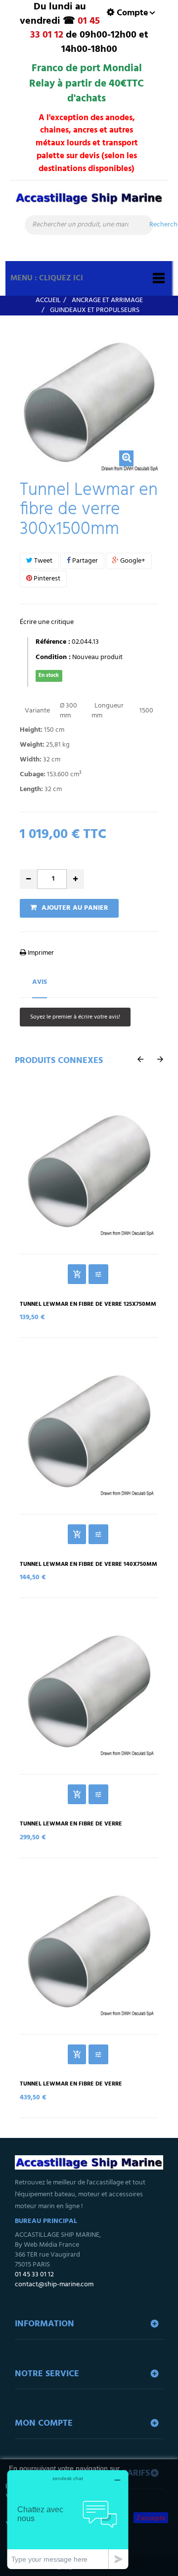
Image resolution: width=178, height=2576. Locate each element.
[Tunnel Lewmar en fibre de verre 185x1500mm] (89, 1951)
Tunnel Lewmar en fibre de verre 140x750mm (89, 1565)
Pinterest (46, 579)
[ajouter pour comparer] (98, 1274)
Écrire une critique (47, 622)
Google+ (132, 561)
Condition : (53, 658)
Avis (40, 982)
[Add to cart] (77, 1274)
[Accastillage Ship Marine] (89, 203)
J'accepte (151, 2518)
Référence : (53, 642)
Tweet (43, 561)
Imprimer (40, 953)
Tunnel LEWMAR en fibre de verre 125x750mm (88, 1305)
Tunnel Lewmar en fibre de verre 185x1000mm (71, 1827)
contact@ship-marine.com (54, 2285)
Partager (84, 561)
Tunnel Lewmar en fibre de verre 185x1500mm (71, 2087)
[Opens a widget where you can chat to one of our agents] (68, 2519)
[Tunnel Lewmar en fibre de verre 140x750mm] (89, 1431)
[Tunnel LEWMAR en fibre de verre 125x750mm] (89, 1171)
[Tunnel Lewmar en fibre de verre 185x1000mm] (89, 1691)
